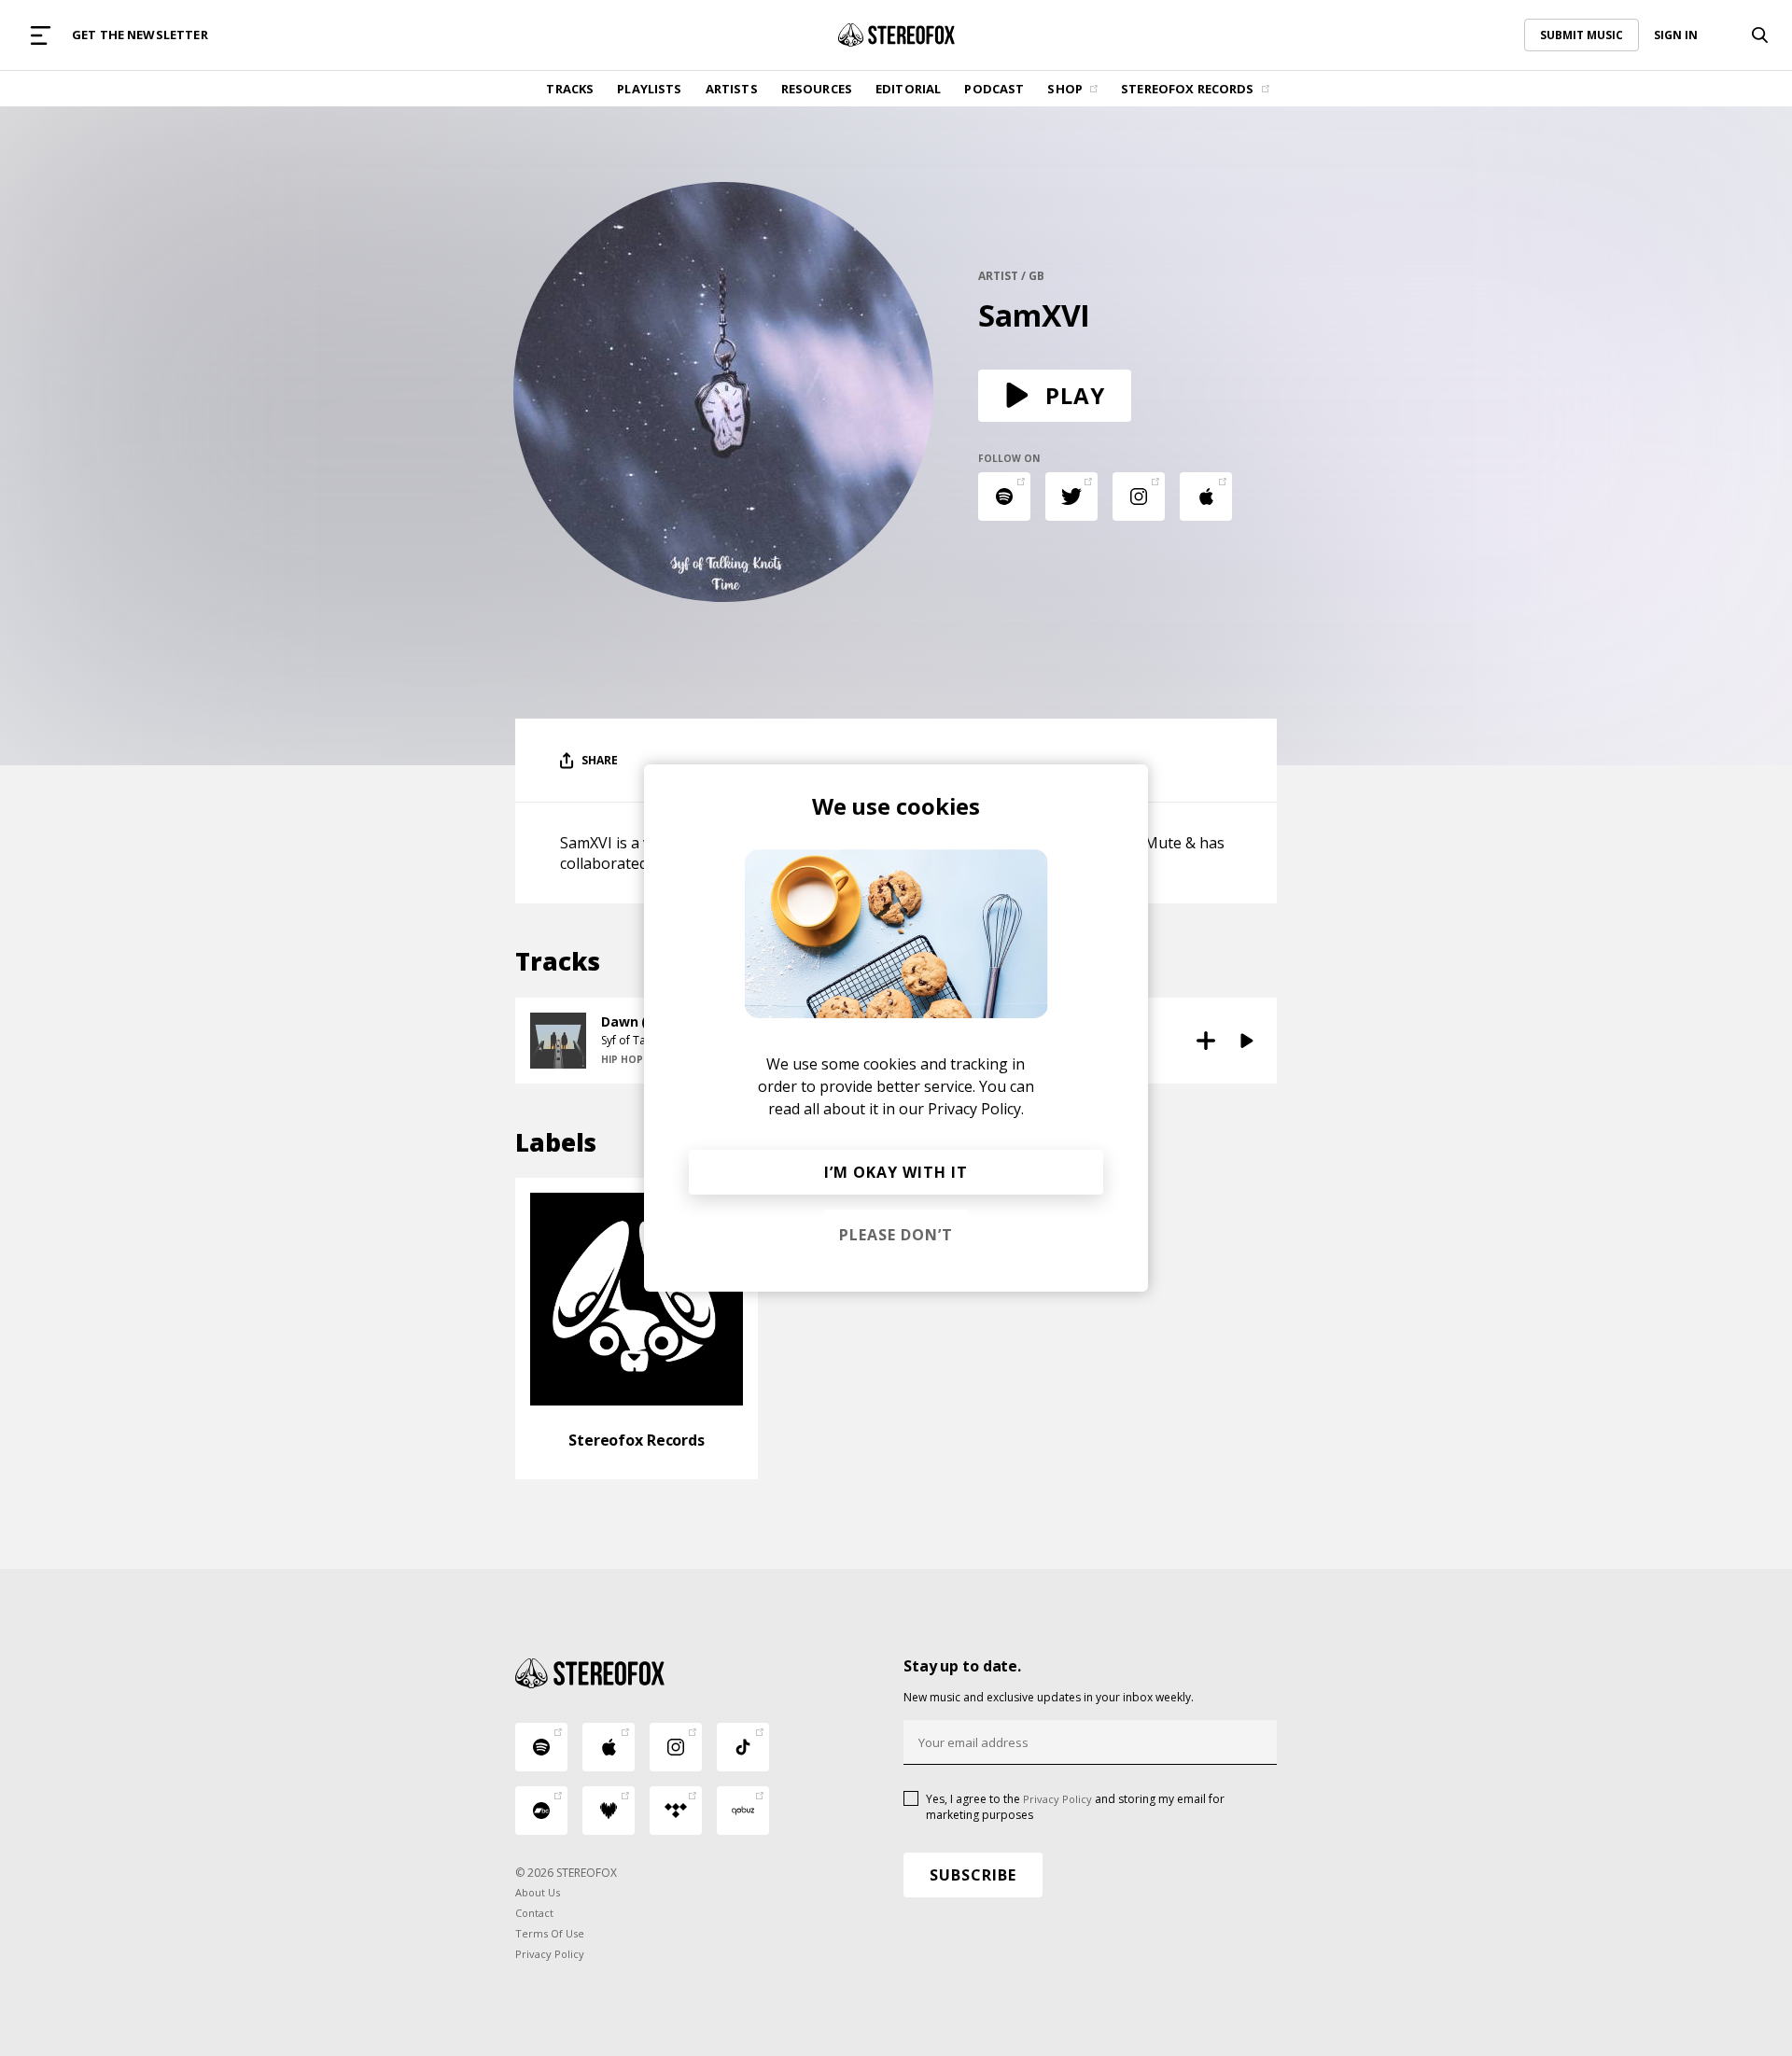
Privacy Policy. (976, 1109)
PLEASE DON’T (896, 1235)
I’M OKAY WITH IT (896, 1172)
